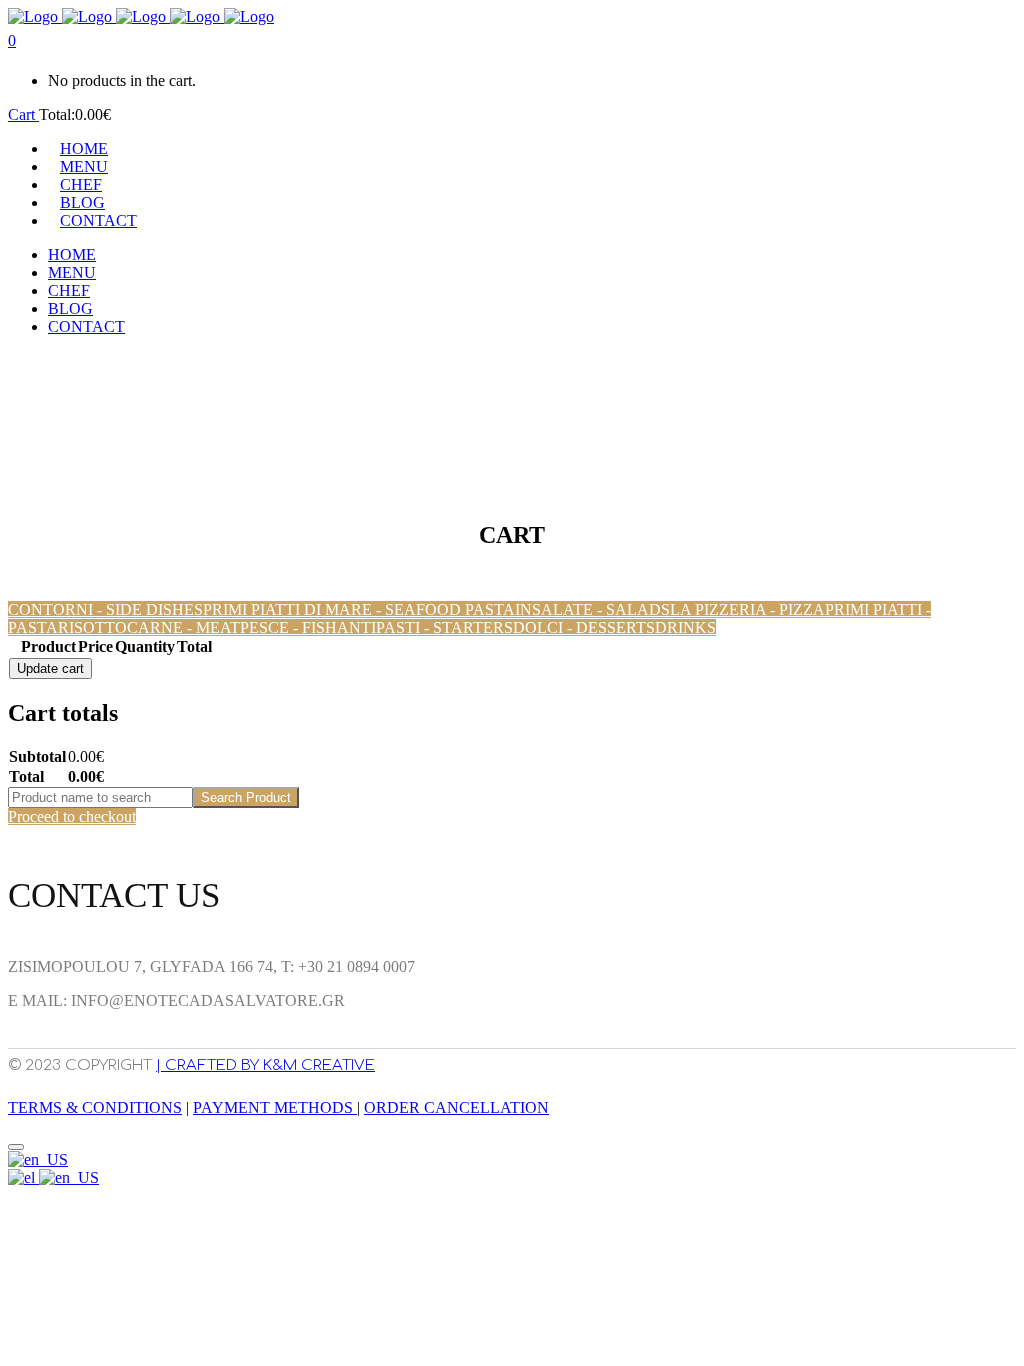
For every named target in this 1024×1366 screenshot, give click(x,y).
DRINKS (685, 627)
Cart (23, 114)
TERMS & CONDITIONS (95, 1107)
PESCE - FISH (288, 627)
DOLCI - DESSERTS (584, 627)
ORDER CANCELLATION (456, 1107)
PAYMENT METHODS (275, 1107)
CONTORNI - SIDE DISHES (105, 609)
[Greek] (23, 1177)
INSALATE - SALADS (592, 609)
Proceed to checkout (72, 816)
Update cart (50, 668)
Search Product (246, 797)
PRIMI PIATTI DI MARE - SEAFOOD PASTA (359, 609)
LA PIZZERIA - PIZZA (747, 609)
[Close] (16, 1147)
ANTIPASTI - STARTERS (425, 627)
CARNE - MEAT (183, 627)
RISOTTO (92, 627)
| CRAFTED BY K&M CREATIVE (265, 1065)
